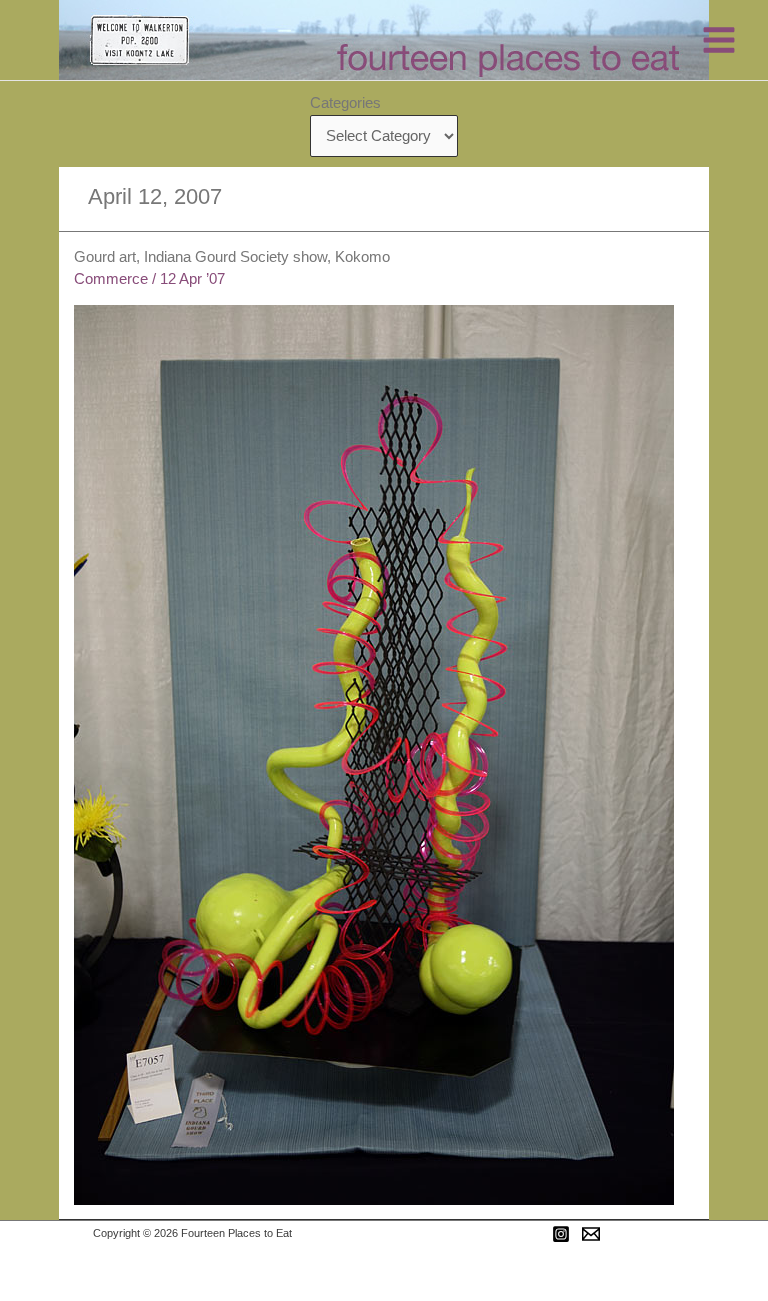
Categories (345, 103)
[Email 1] (591, 1234)
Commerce (111, 279)
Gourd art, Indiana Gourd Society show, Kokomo (232, 257)
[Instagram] (561, 1234)
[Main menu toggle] (719, 40)
